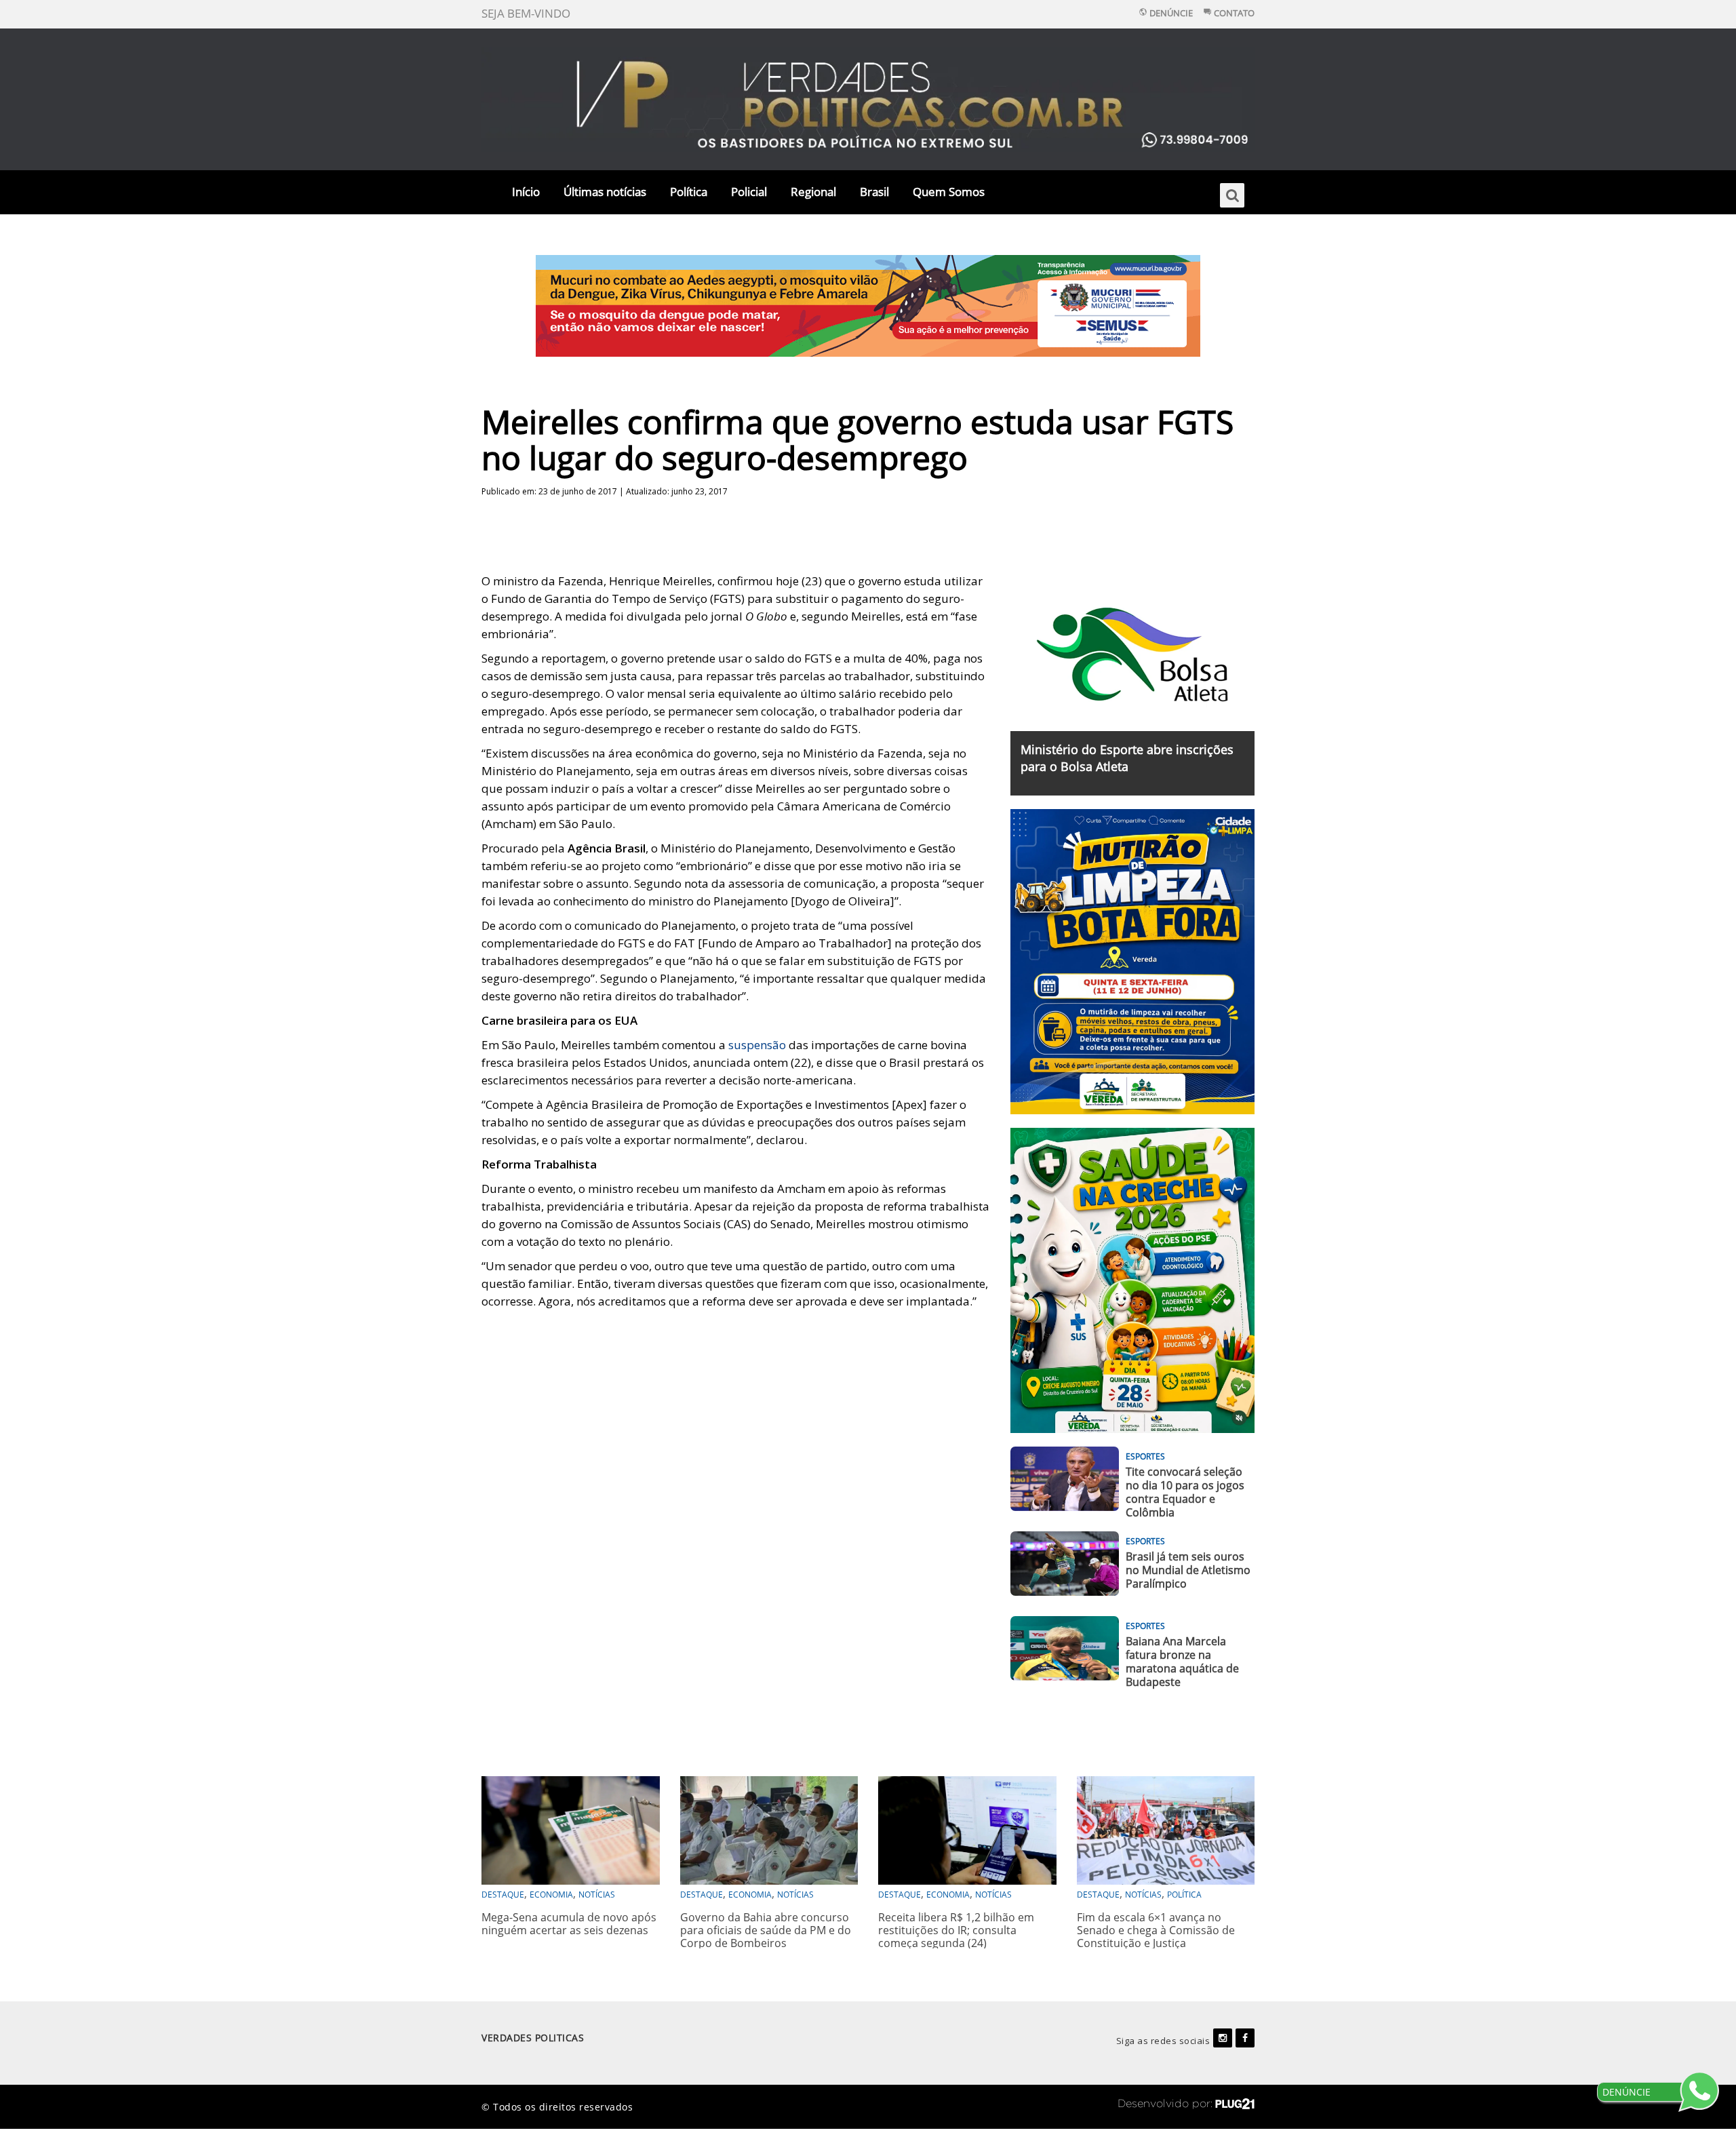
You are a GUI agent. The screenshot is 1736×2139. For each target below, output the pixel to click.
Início (526, 192)
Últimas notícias (605, 192)
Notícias (597, 1895)
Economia (551, 1895)
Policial (749, 192)
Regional (813, 192)
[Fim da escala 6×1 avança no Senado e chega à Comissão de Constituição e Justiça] (1166, 1829)
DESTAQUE (503, 1895)
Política (689, 192)
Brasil (874, 192)
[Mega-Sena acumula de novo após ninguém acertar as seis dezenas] (571, 1829)
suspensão (757, 1045)
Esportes (1145, 1456)
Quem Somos (949, 192)
